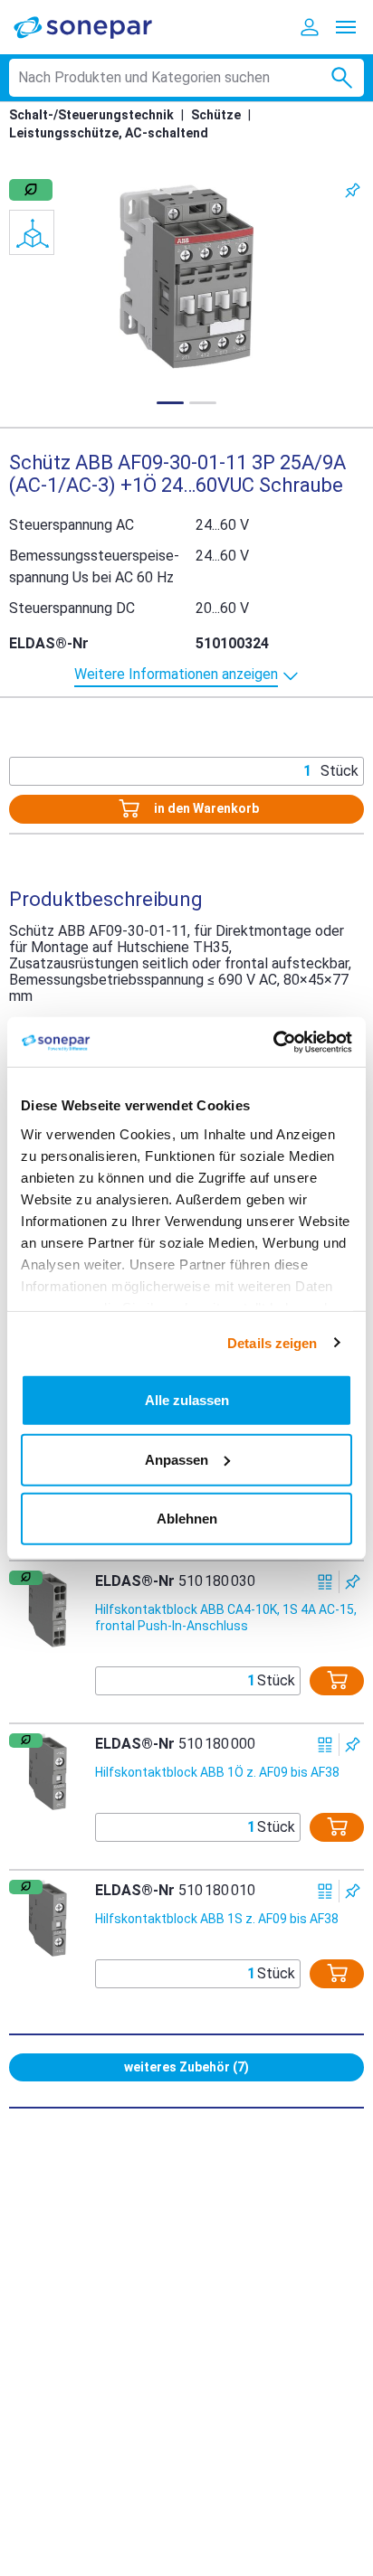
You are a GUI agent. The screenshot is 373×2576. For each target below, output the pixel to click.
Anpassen (177, 1459)
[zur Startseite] (95, 27)
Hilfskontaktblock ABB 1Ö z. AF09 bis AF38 (217, 1772)
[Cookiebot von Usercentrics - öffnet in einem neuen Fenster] (273, 1042)
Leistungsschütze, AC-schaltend (109, 133)
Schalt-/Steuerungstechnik (91, 115)
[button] (186, 277)
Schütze (216, 115)
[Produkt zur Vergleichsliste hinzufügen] (325, 1582)
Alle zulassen (187, 1400)
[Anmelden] (310, 27)
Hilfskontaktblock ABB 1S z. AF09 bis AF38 (217, 1919)
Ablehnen (187, 1519)
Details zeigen (272, 1342)
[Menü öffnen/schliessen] (346, 27)
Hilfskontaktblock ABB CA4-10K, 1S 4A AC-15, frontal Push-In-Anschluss (226, 1618)
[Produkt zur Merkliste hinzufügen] (353, 190)
